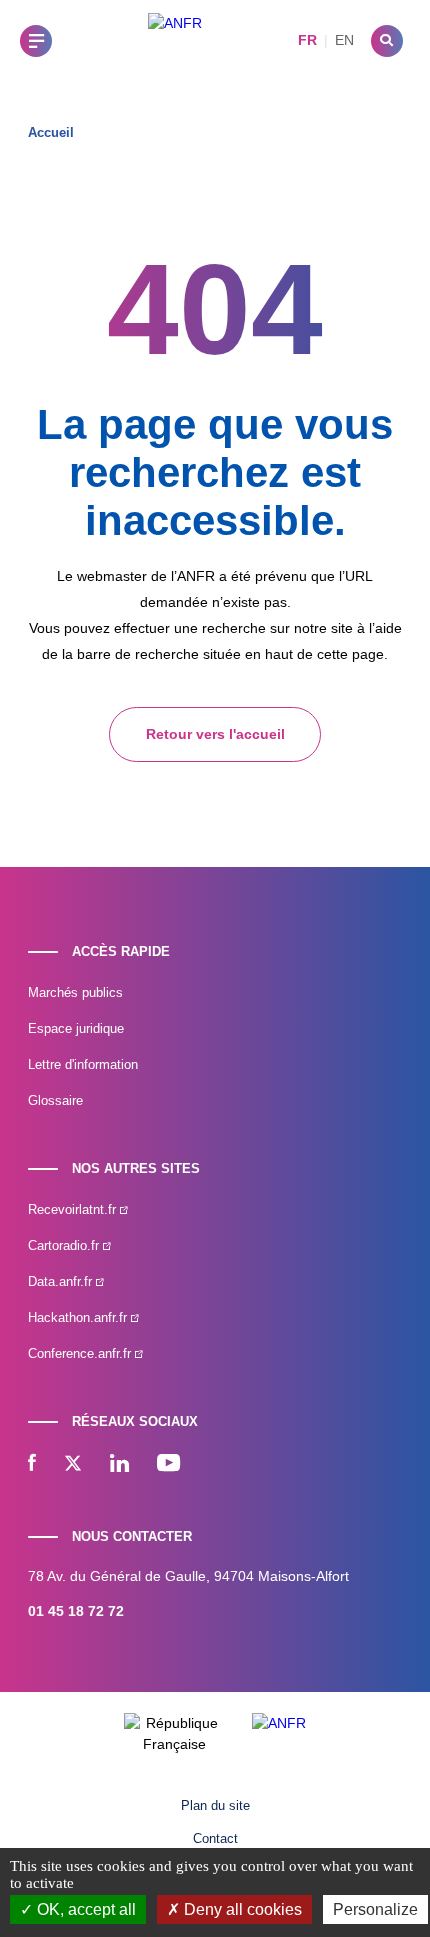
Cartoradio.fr (65, 1245)
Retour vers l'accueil (215, 734)
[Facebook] (32, 1465)
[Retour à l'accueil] (175, 40)
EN (344, 40)
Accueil (51, 132)
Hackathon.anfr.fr (79, 1317)
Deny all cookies (241, 1909)
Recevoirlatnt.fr (74, 1209)
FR (307, 40)
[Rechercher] (387, 41)
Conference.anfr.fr (81, 1353)
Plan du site (215, 1805)
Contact (215, 1838)
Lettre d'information (83, 1064)
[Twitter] (73, 1465)
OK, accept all (84, 1909)
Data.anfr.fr (62, 1281)
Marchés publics (75, 992)
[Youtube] (168, 1465)
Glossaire (55, 1100)
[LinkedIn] (119, 1465)
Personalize (375, 1909)
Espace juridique (76, 1028)
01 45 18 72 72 (76, 1611)
